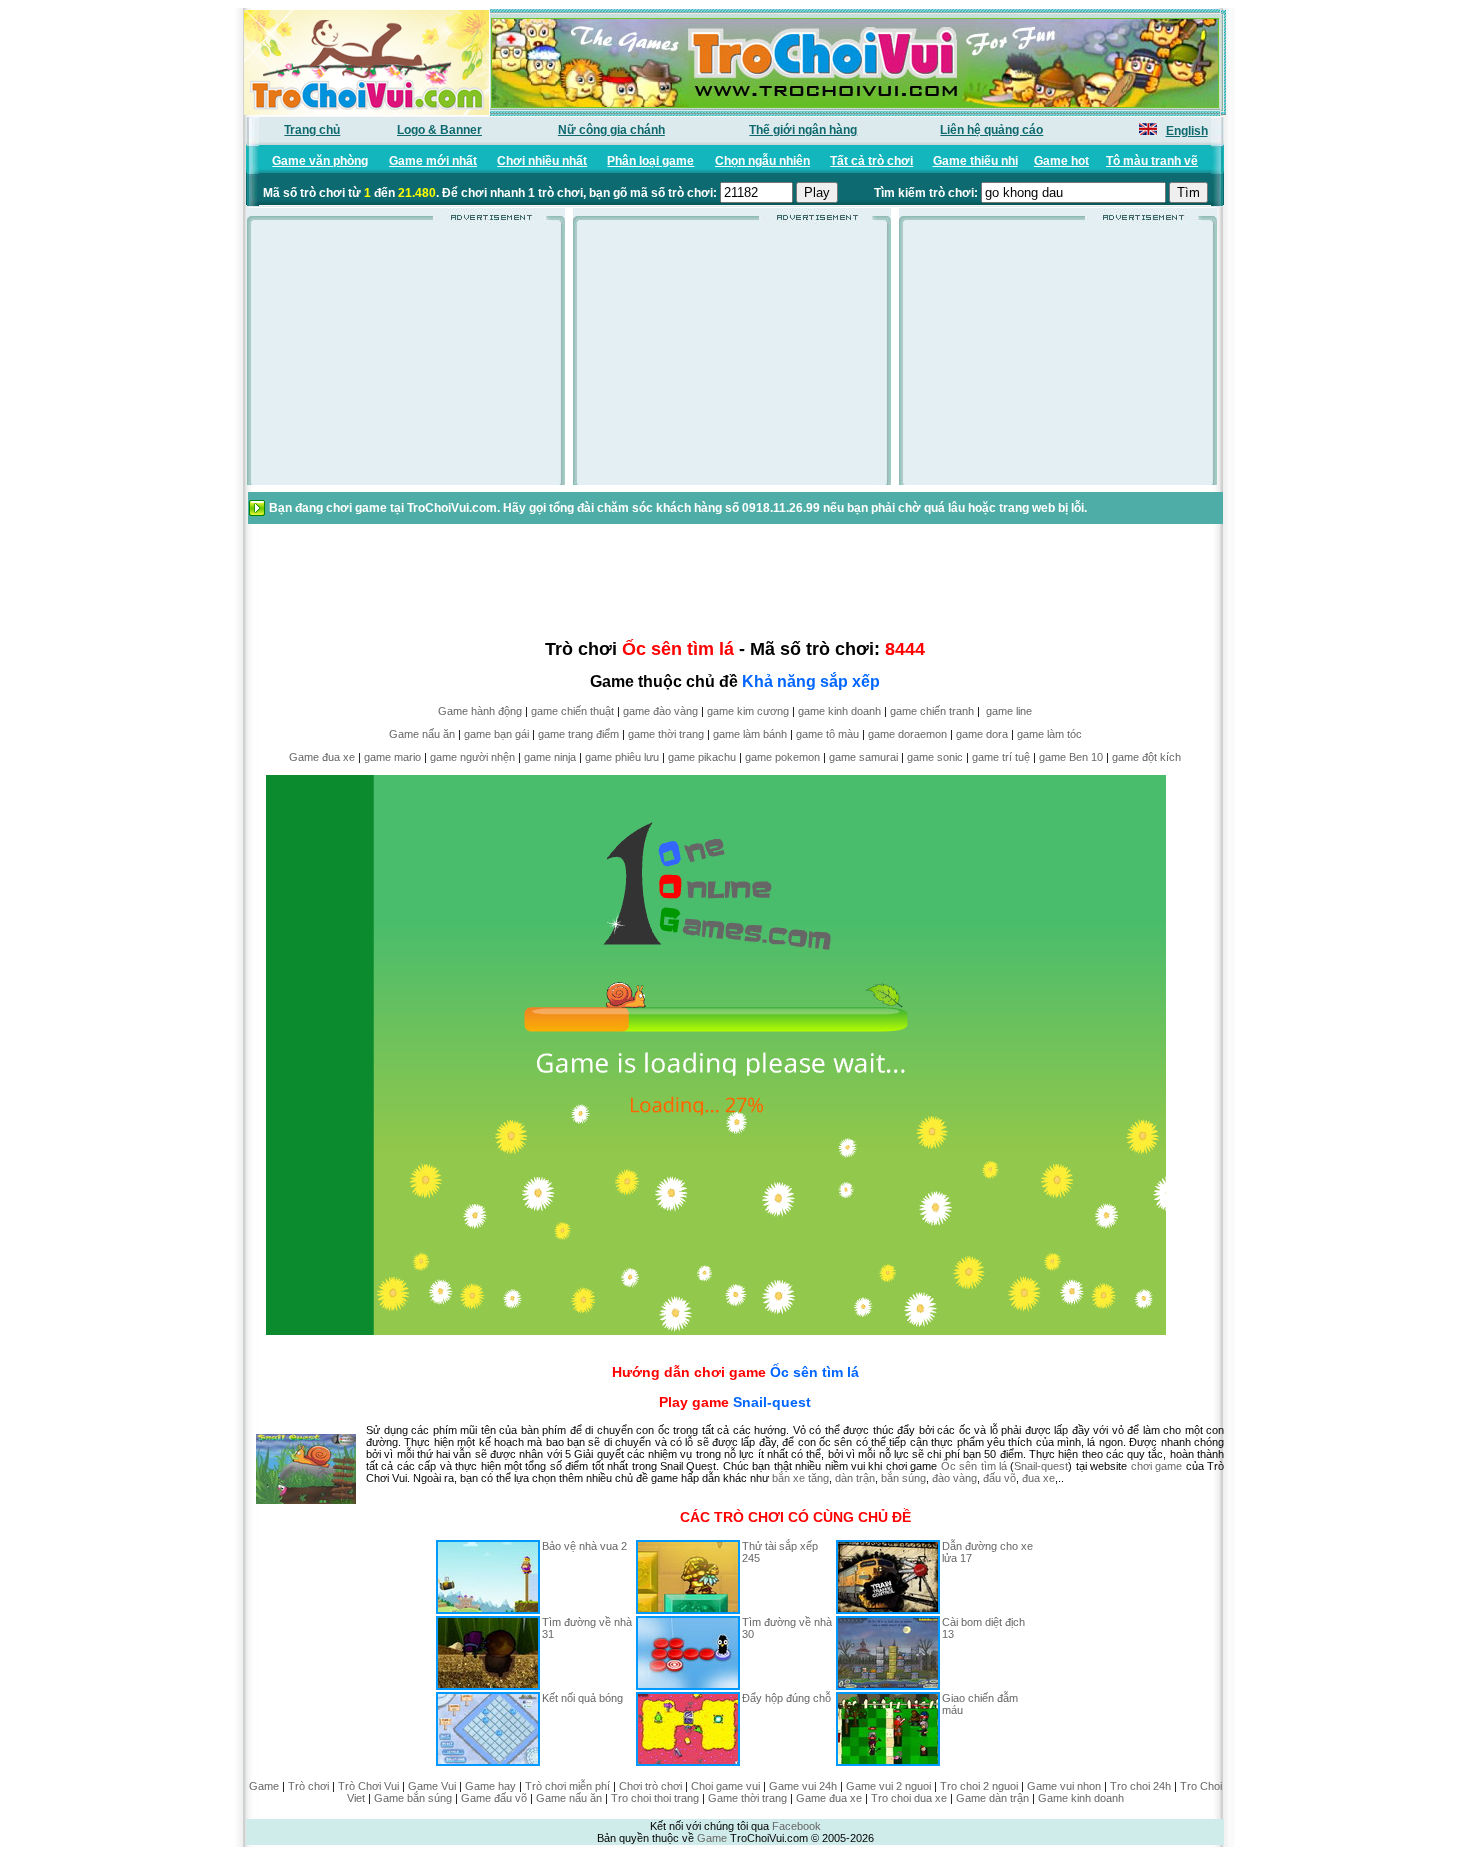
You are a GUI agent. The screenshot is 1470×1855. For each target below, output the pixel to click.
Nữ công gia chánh (611, 130)
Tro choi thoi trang (655, 1798)
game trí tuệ (1001, 757)
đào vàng (954, 1478)
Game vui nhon (1064, 1786)
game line (1009, 711)
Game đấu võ (494, 1798)
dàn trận (855, 1478)
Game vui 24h (803, 1786)
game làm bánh (750, 734)
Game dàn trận (992, 1798)
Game (264, 1786)
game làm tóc (1049, 734)
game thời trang (666, 734)
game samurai (863, 757)
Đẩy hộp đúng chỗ (786, 1698)
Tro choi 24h (1140, 1786)
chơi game (1156, 1466)
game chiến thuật (572, 711)
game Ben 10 (1071, 757)
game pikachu (702, 757)
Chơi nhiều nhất (542, 161)
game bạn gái (496, 734)
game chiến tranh (932, 711)
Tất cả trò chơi (871, 161)
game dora (982, 734)
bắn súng (903, 1478)
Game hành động (480, 711)
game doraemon (907, 734)
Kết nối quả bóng (582, 1698)
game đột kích (1146, 757)
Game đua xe (322, 757)
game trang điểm (578, 734)
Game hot (1061, 161)
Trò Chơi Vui (368, 1786)
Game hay (490, 1786)
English (1187, 131)
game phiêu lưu (622, 757)
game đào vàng (660, 711)
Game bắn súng (413, 1798)
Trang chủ (312, 130)
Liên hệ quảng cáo (991, 130)
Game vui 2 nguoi (888, 1786)
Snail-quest (772, 1402)
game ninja (550, 757)
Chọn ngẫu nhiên (762, 161)
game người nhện (472, 757)
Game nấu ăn (422, 734)
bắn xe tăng (800, 1478)
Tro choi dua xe (909, 1798)
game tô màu (827, 734)
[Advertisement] (406, 359)
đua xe (1038, 1478)
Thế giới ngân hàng (803, 130)
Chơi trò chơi (650, 1786)
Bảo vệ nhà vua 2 (584, 1546)
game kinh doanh (839, 711)
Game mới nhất (433, 161)
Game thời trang (747, 1798)
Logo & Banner (439, 130)
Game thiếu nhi (975, 161)
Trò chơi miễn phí (567, 1786)
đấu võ (999, 1478)
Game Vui (432, 1786)
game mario (392, 757)
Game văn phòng (320, 161)
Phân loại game (650, 161)
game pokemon (782, 757)
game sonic (935, 757)
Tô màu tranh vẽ (1152, 161)
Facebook (796, 1826)
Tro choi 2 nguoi (979, 1786)
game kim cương (748, 711)
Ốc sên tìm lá (814, 1372)
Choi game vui (725, 1786)
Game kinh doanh (1081, 1798)
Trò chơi (308, 1786)
